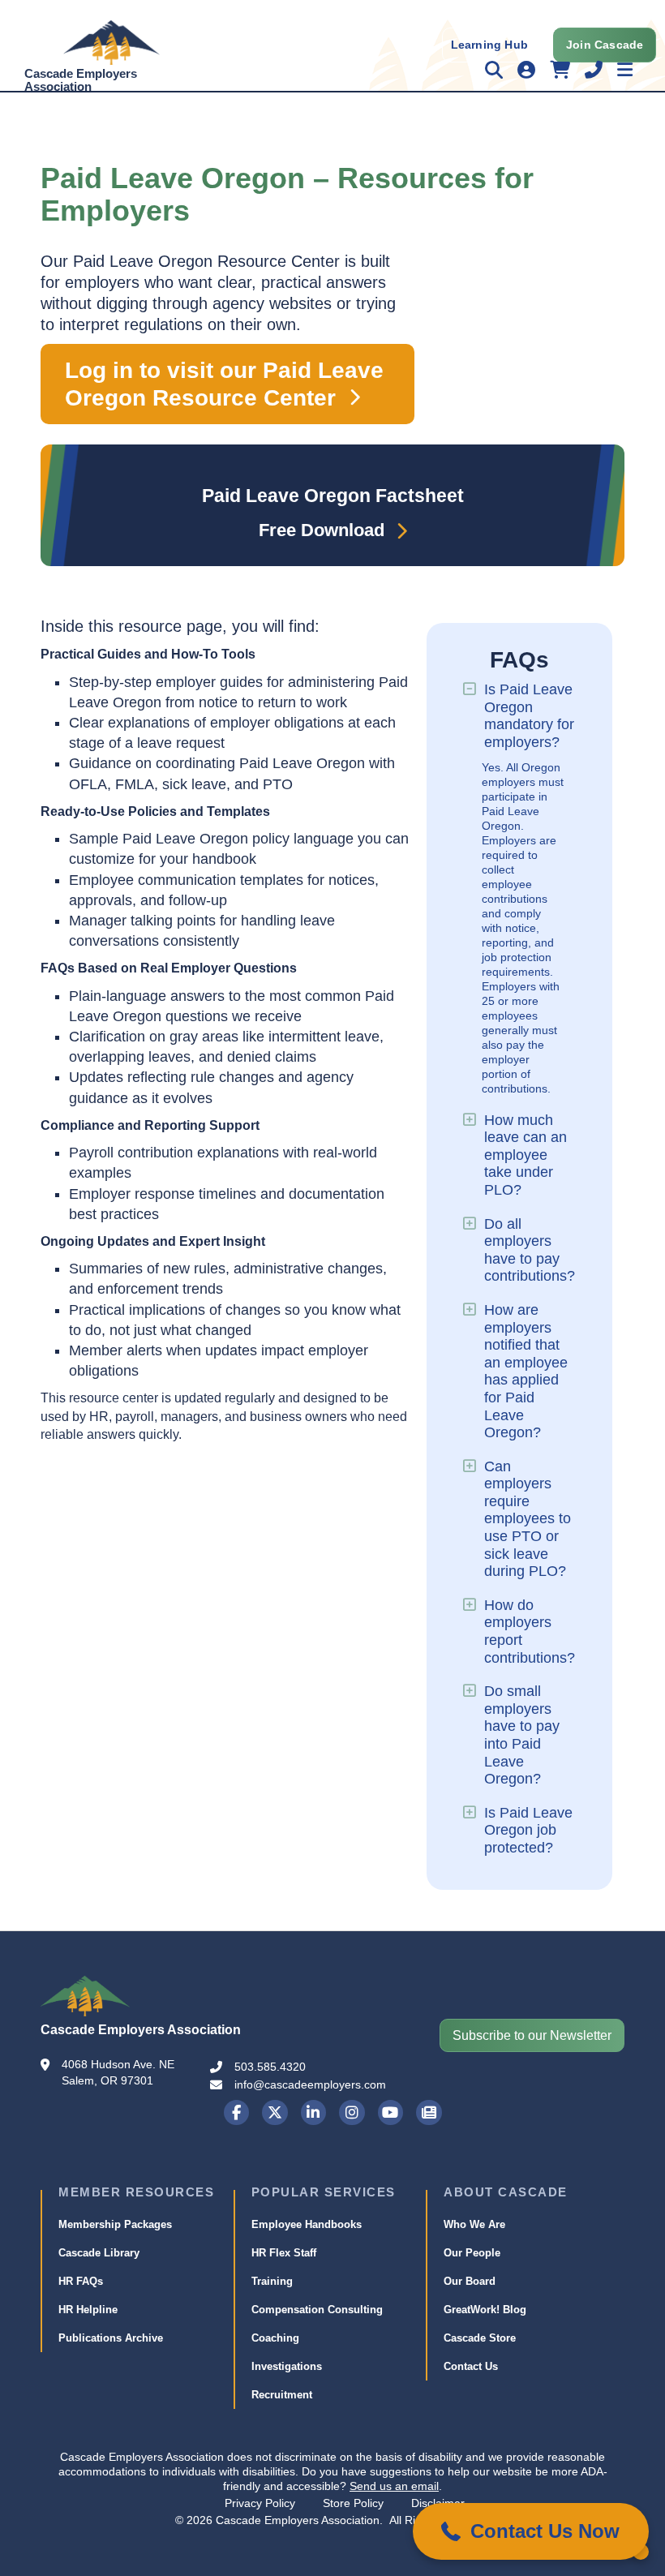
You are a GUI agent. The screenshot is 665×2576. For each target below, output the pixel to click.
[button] (531, 2531)
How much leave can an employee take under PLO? (526, 1155)
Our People (472, 2253)
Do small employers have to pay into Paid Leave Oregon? (522, 1735)
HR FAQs (81, 2281)
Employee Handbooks (307, 2224)
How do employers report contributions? (530, 1631)
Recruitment (282, 2395)
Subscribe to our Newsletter (532, 2035)
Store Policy (353, 2503)
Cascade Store (480, 2338)
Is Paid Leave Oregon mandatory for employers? (529, 716)
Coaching (275, 2338)
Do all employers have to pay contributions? (530, 1250)
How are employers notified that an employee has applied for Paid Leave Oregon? (526, 1371)
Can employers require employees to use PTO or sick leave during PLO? (528, 1519)
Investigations (287, 2366)
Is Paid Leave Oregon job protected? (528, 1830)
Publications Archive (111, 2338)
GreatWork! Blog (485, 2310)
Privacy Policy (260, 2503)
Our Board (470, 2281)
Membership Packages (115, 2224)
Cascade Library (99, 2253)
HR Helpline (88, 2310)
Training (272, 2281)
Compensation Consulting (317, 2310)
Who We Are (474, 2224)
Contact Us (471, 2366)
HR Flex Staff (284, 2253)
